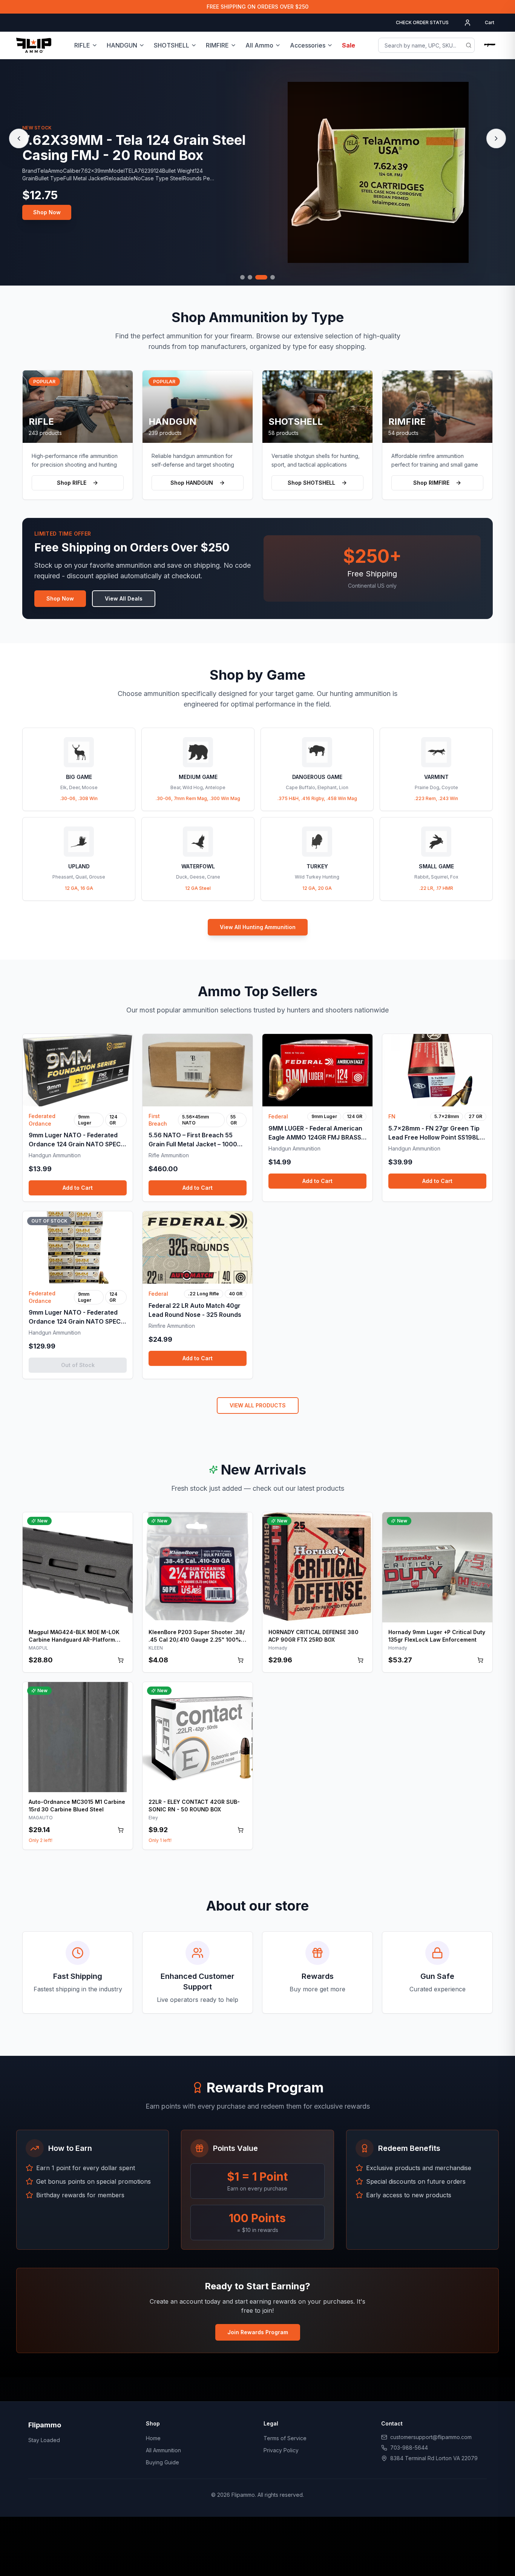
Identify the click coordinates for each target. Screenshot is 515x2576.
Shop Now (47, 211)
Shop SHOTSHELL (311, 483)
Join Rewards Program (258, 2332)
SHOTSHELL (172, 45)
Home (153, 2438)
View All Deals (124, 598)
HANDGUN (122, 45)
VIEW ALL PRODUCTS (258, 1405)
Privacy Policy (281, 2450)
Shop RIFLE (72, 483)
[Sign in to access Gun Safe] (490, 45)
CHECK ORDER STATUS (422, 22)
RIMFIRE (217, 45)
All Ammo (259, 45)
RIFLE (82, 45)
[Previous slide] (19, 138)
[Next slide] (496, 138)
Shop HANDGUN (192, 483)
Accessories (308, 45)
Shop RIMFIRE (431, 483)
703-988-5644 (409, 2448)
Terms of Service (285, 2438)
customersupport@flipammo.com (431, 2437)
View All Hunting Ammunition (258, 927)
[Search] (469, 45)
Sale (349, 45)
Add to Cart (78, 1188)
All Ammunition (163, 2450)
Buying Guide (162, 2462)
